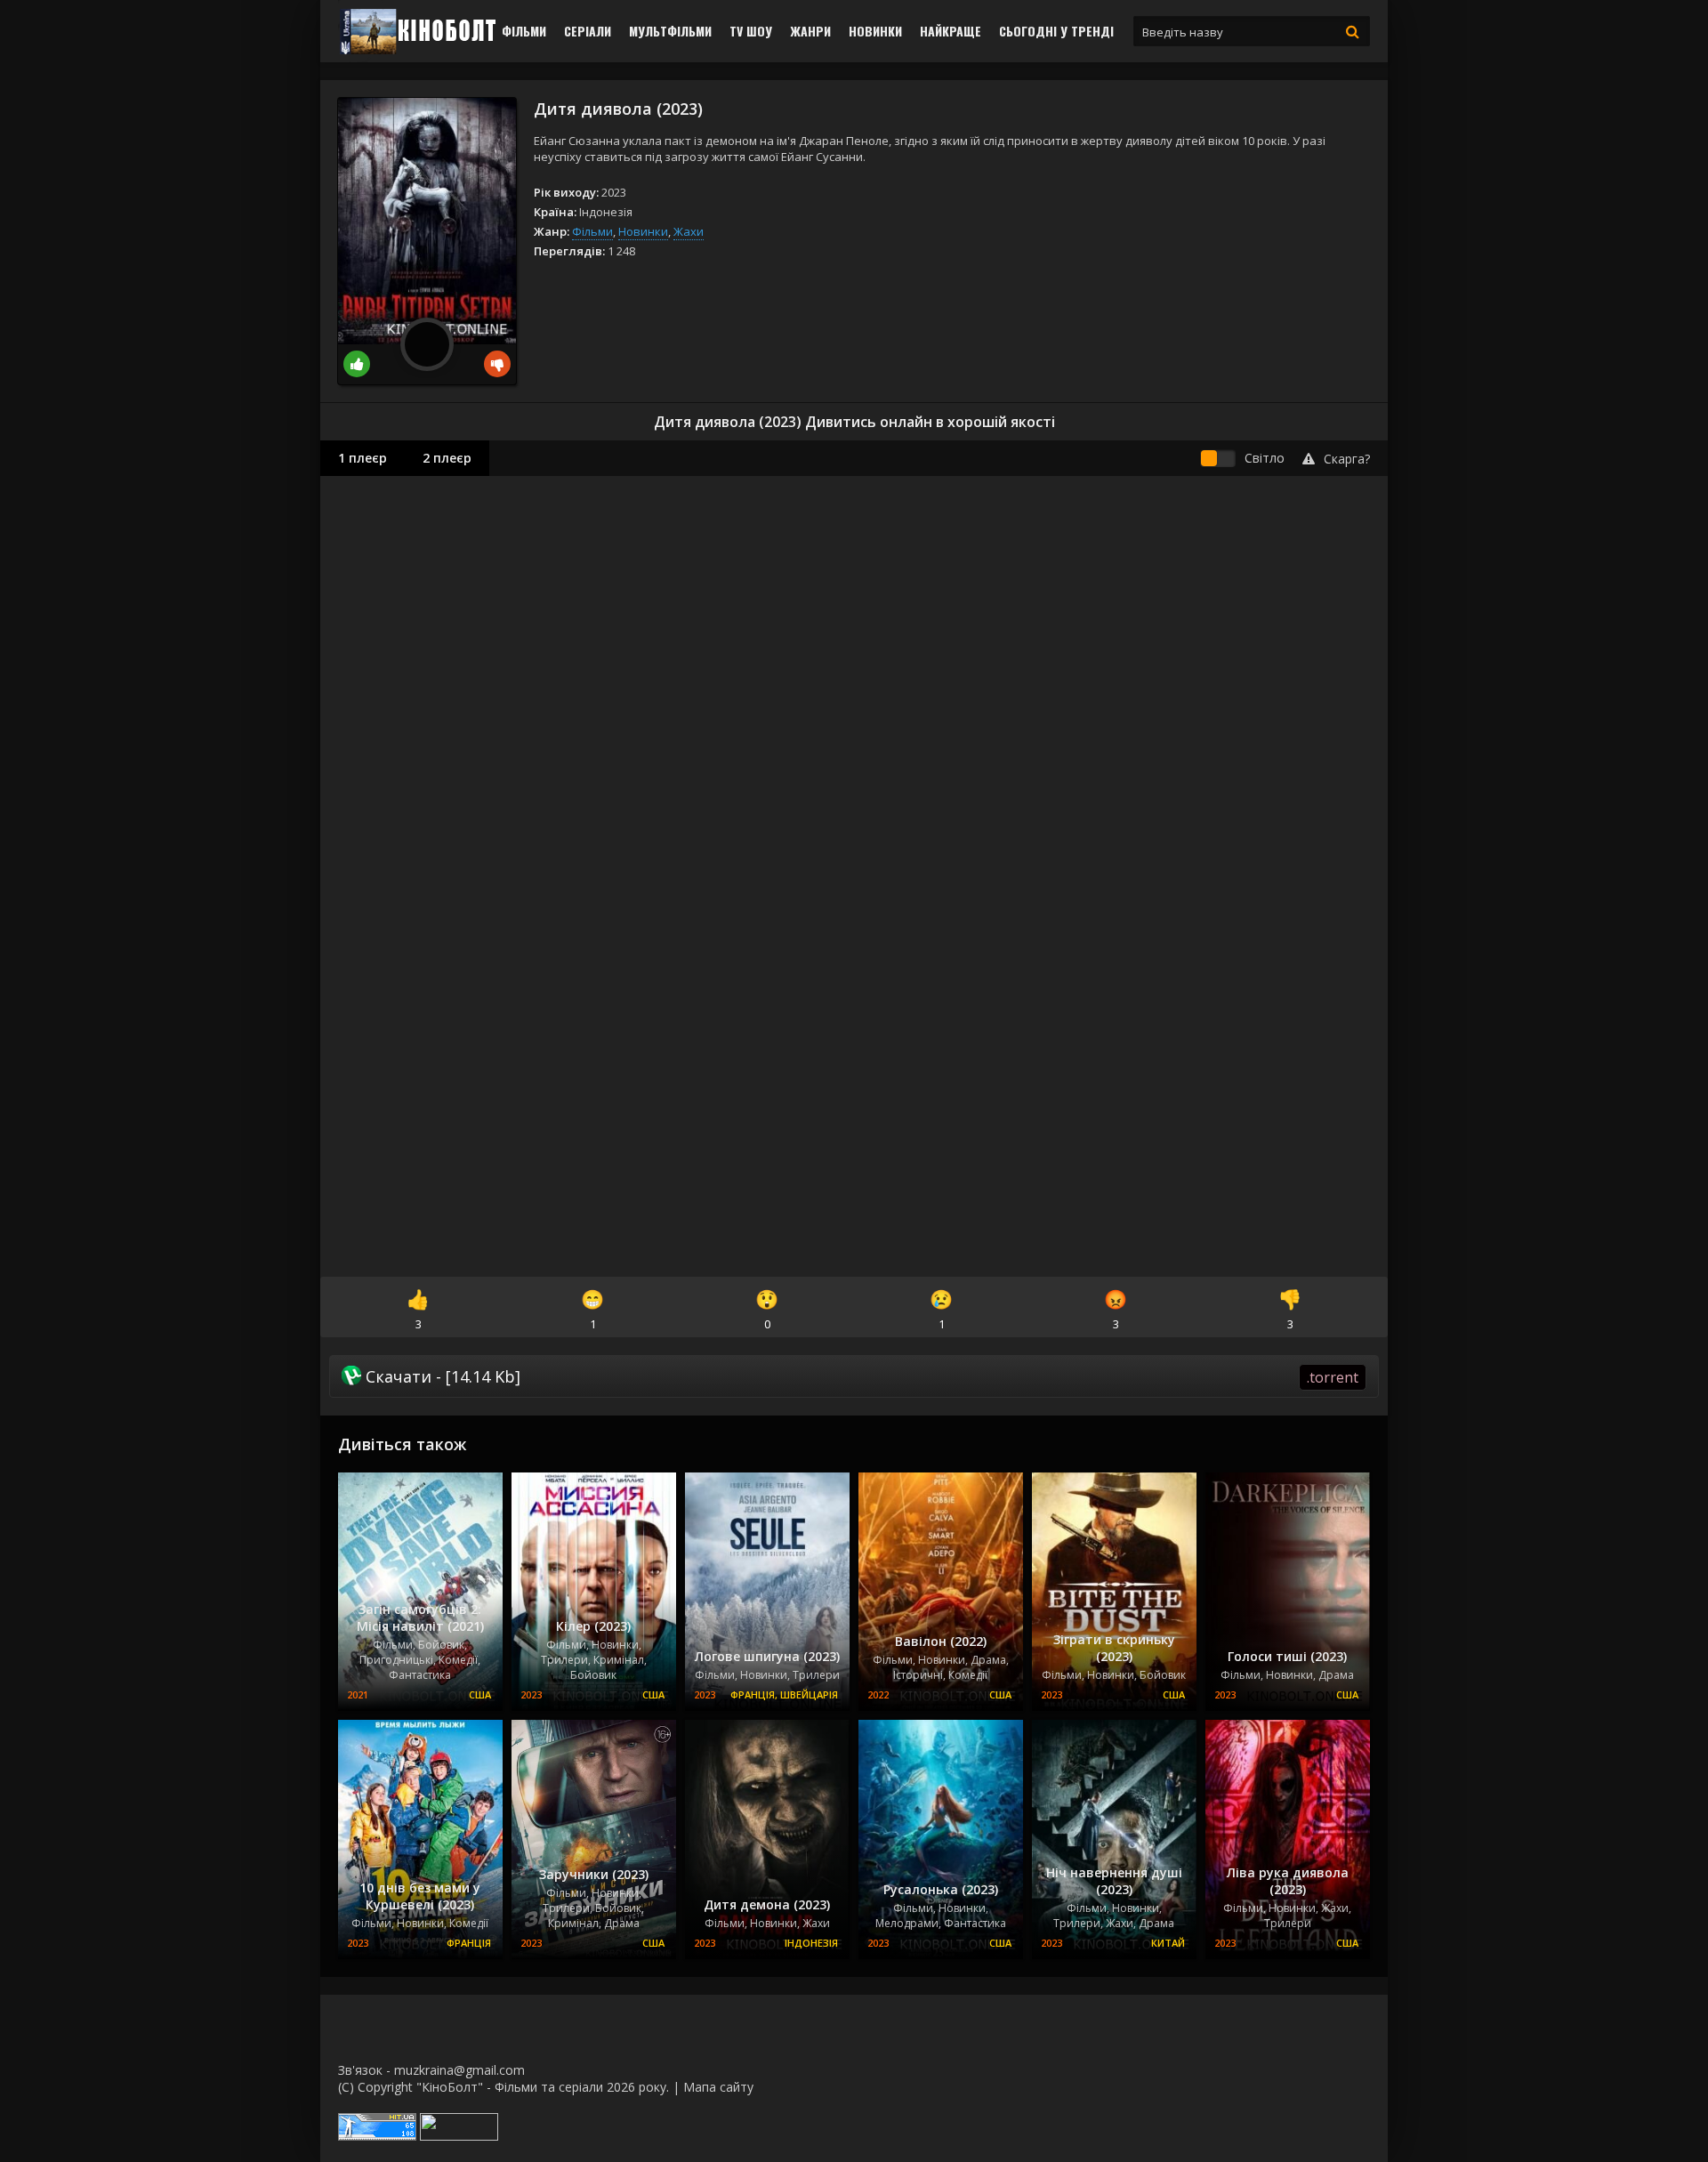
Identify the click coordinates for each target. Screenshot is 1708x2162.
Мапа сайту (718, 2087)
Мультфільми (670, 31)
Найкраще (951, 31)
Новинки (875, 31)
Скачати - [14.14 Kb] (860, 1376)
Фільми (524, 31)
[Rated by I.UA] (459, 2136)
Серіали (588, 31)
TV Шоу (751, 31)
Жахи (689, 231)
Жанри (810, 31)
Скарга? (1347, 459)
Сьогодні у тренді (1056, 31)
